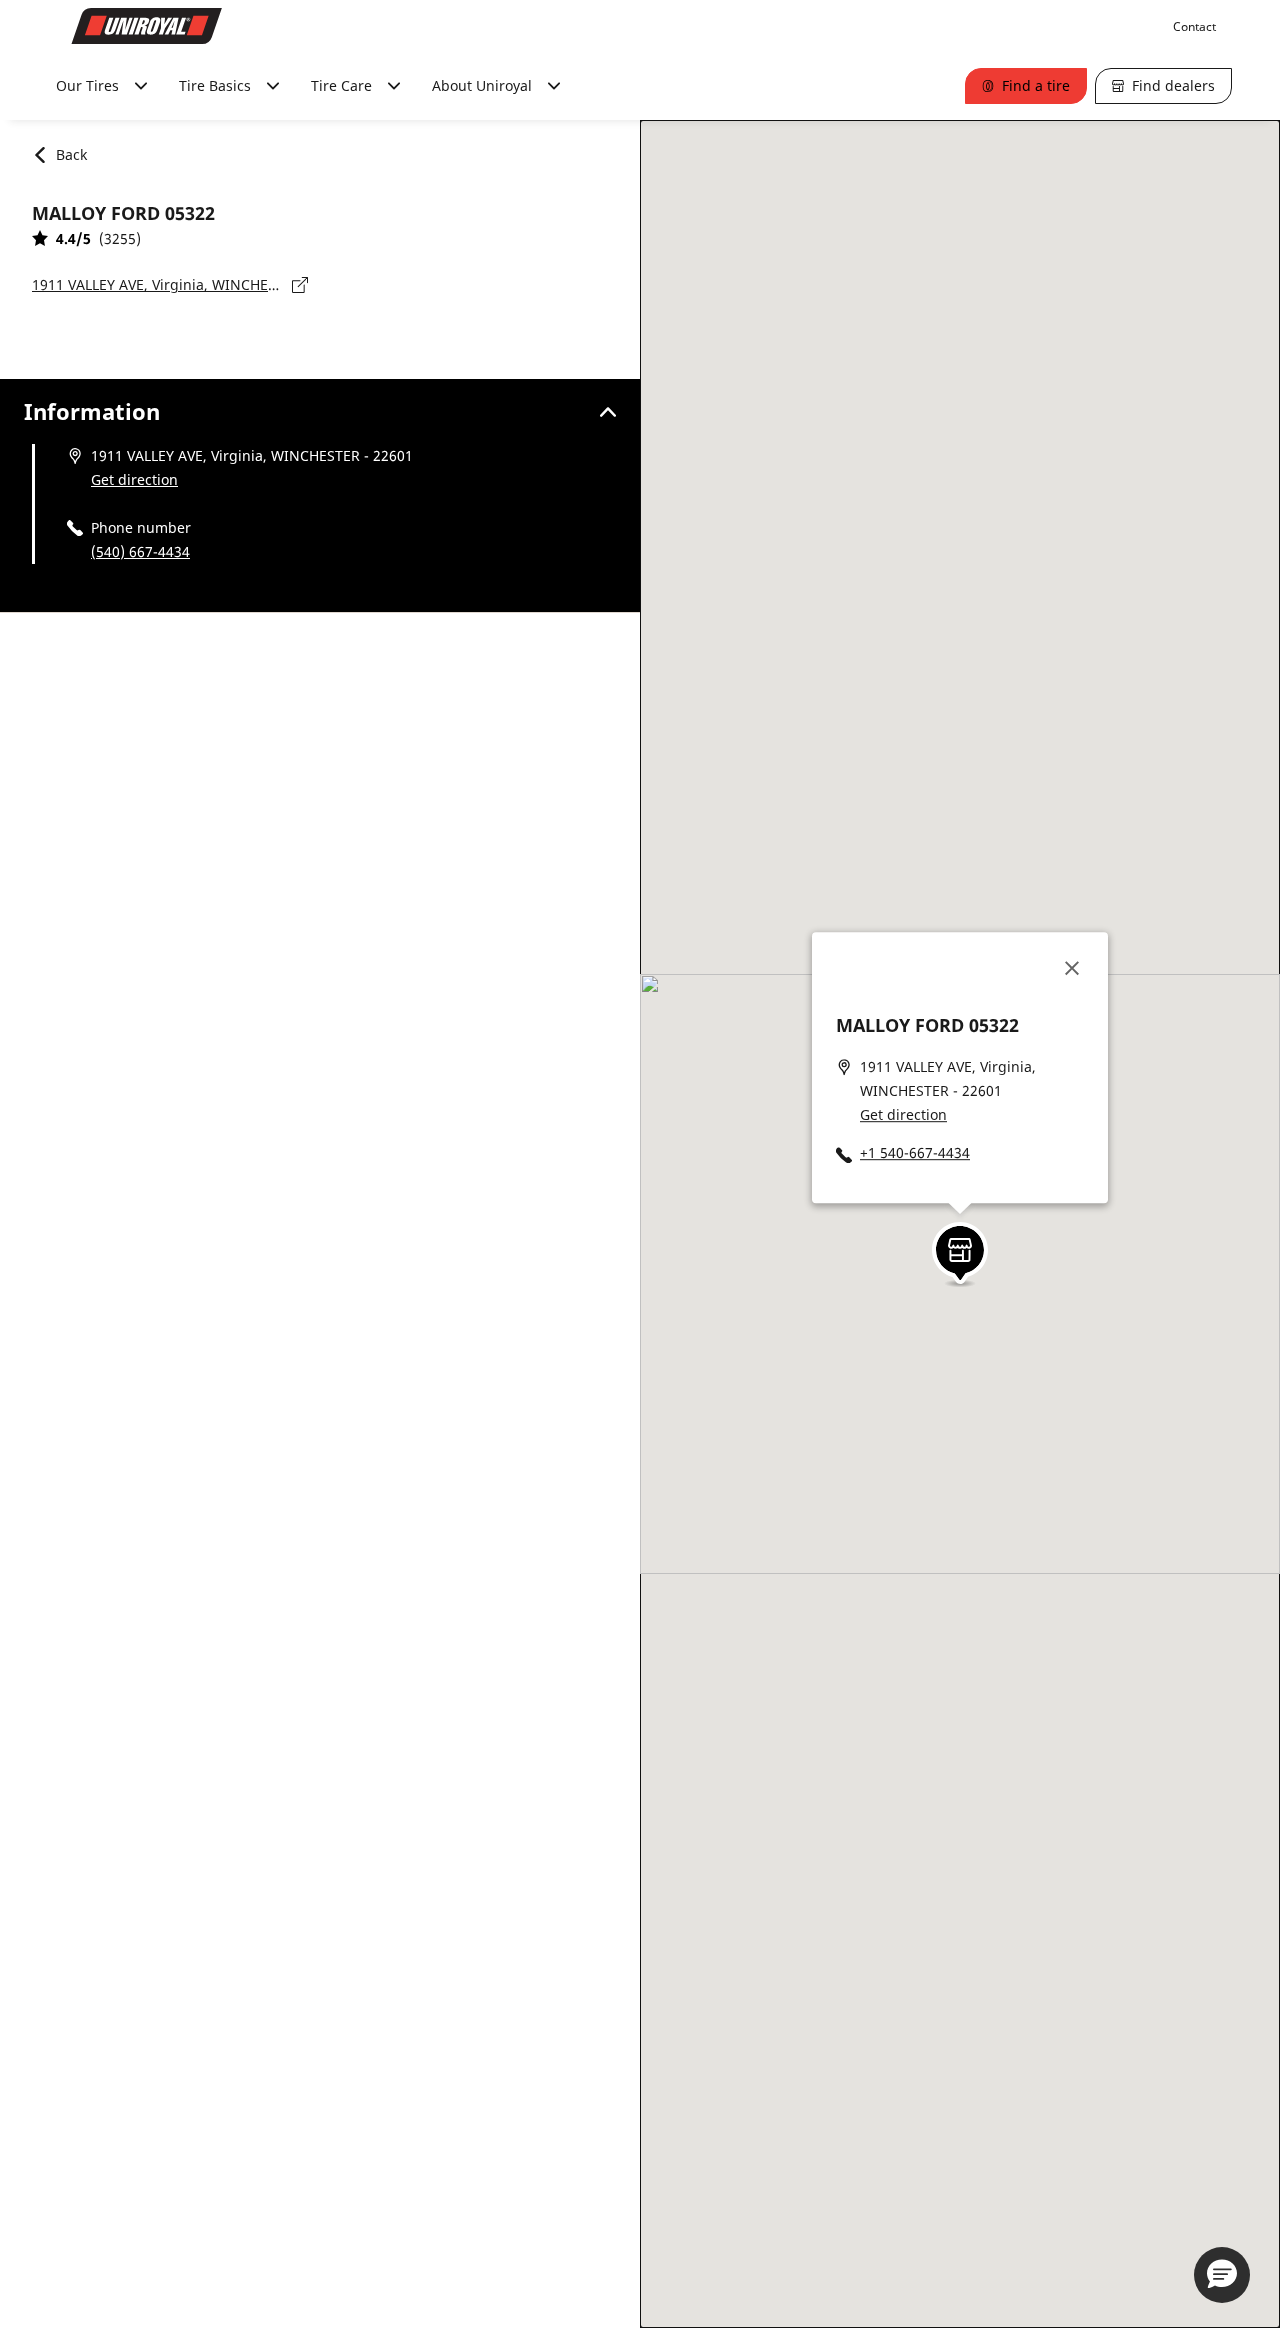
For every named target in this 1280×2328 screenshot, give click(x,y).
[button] (960, 1248)
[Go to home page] (147, 26)
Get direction (134, 479)
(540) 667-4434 (140, 551)
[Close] (1072, 968)
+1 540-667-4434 (915, 1152)
